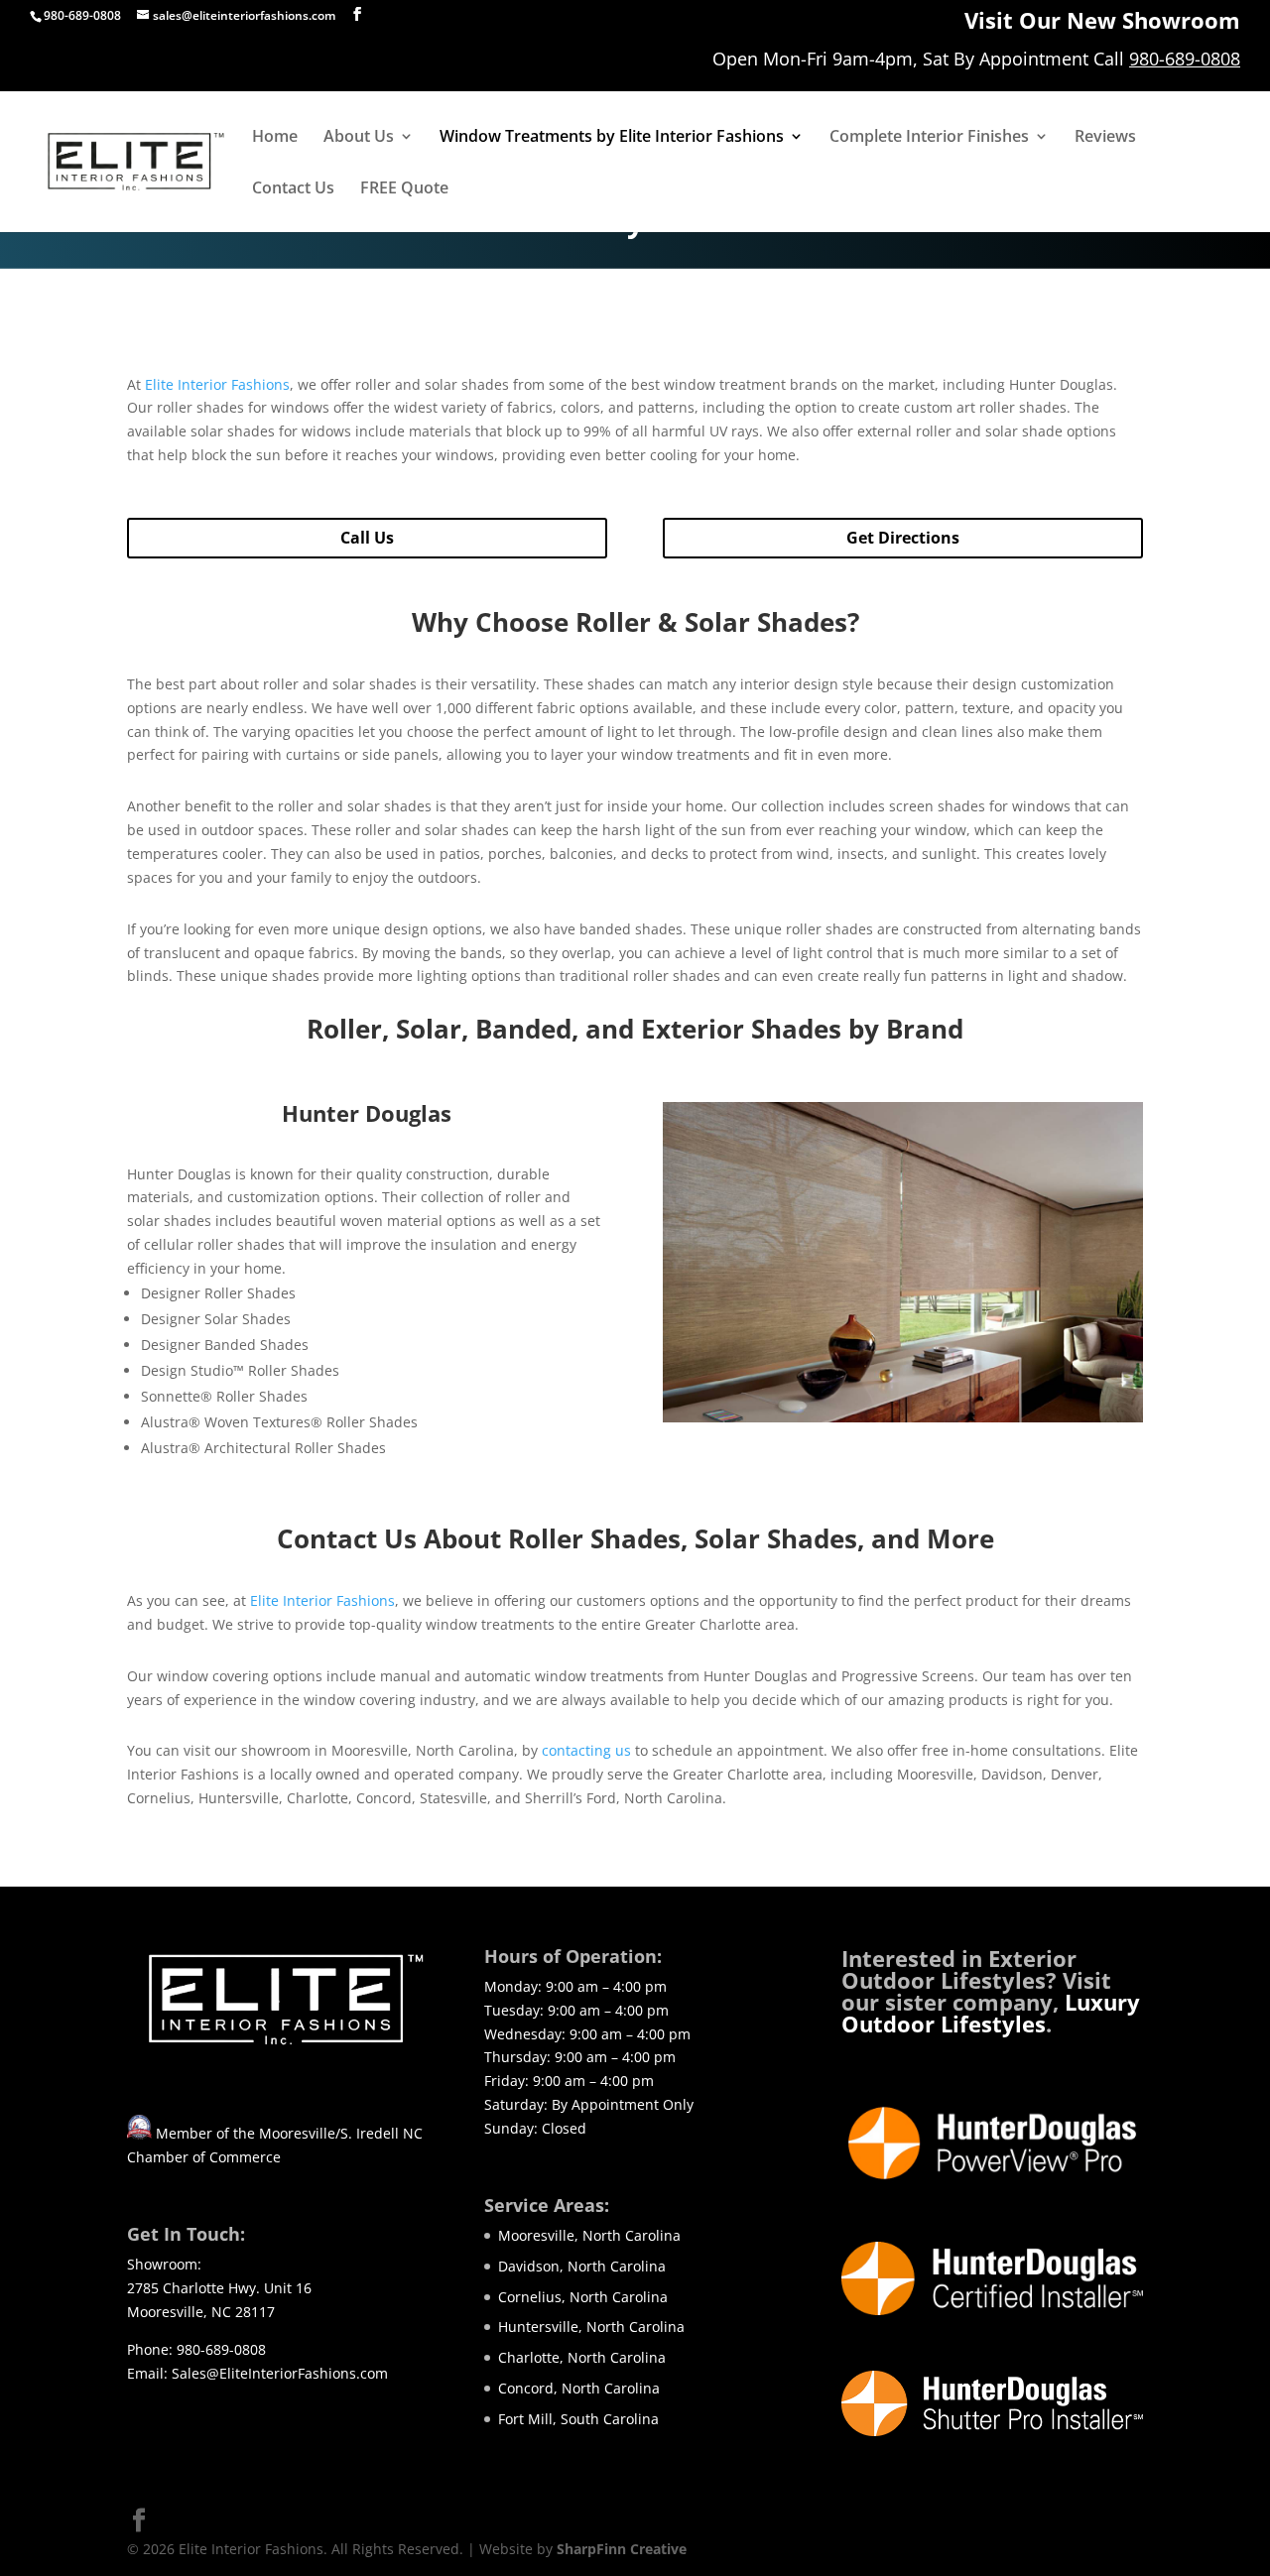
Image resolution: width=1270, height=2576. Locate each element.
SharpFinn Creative (622, 2549)
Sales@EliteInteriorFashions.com (280, 2373)
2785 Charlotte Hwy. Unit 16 (219, 2288)
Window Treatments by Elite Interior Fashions (612, 138)
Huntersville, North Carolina (591, 2327)
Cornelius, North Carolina (583, 2297)
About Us (359, 138)
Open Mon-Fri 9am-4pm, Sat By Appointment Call (921, 60)
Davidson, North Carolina (582, 2266)
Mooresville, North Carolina (589, 2235)
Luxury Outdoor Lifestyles (991, 2013)
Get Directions (903, 538)
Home (275, 138)
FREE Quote (404, 189)
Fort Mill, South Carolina (578, 2419)
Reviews (1105, 138)
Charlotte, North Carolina (582, 2357)
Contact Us (293, 189)
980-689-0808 (1185, 60)
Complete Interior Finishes (929, 138)
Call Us (367, 538)
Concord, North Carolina (579, 2388)
